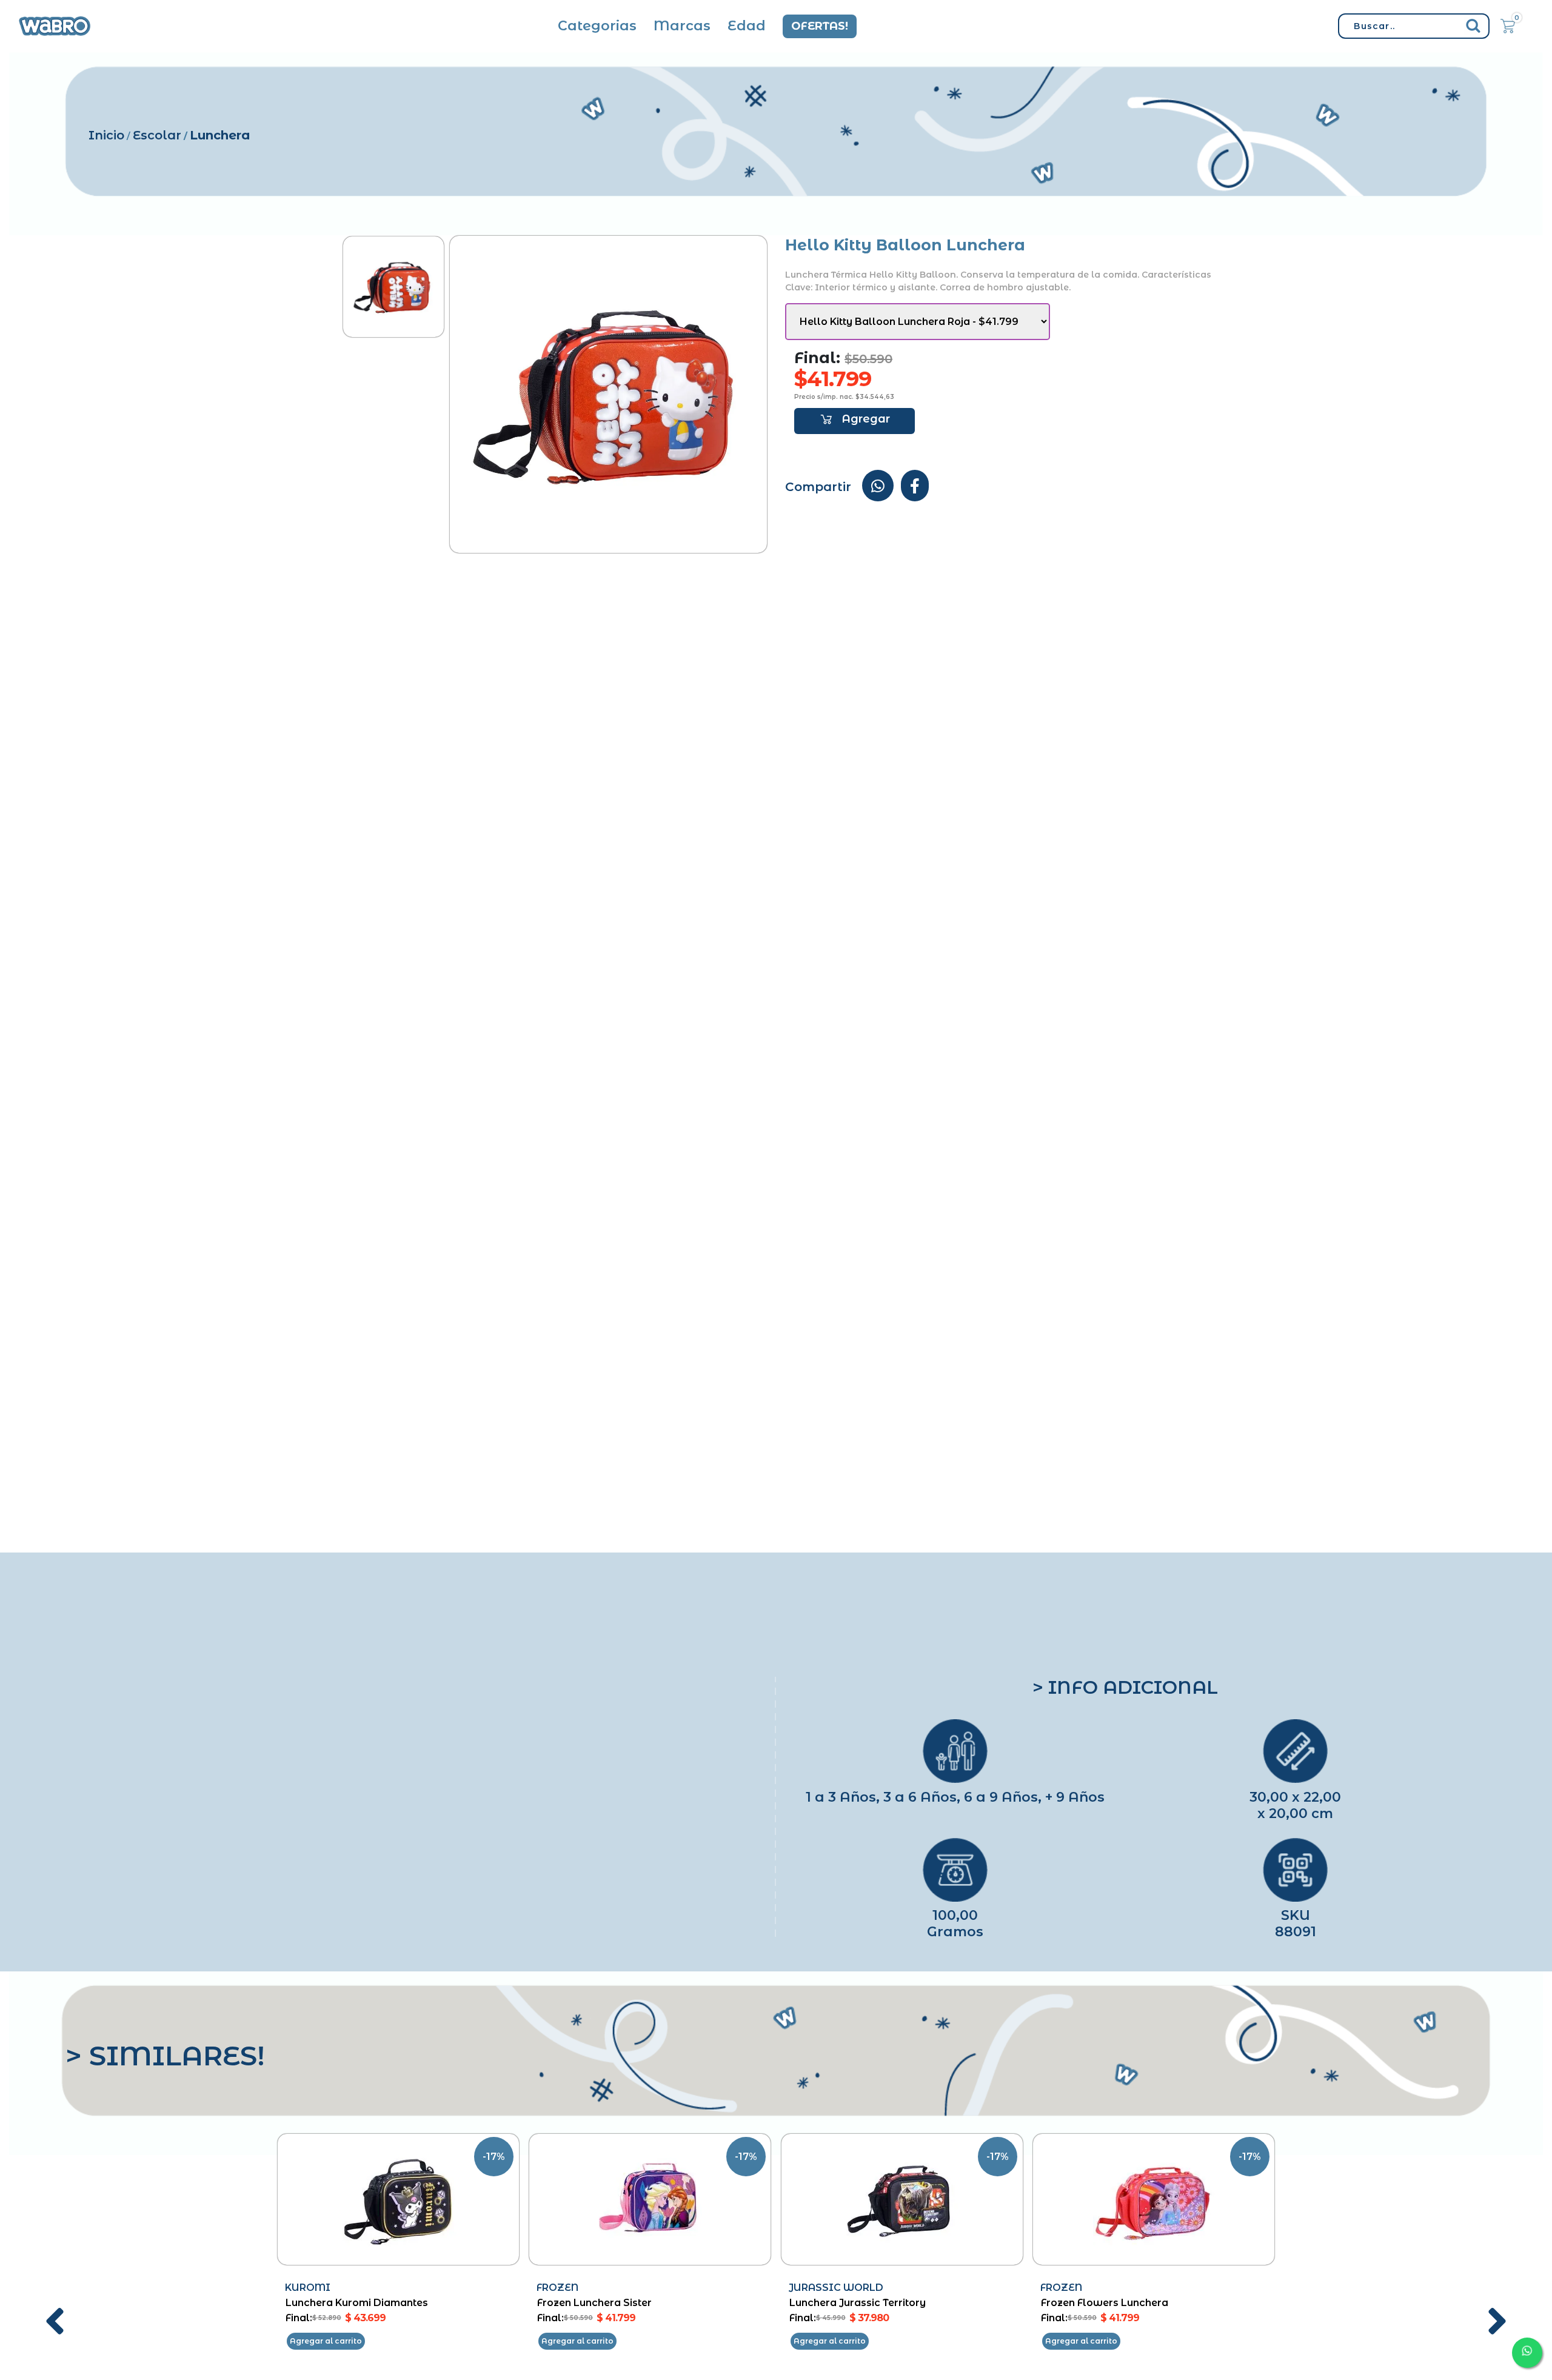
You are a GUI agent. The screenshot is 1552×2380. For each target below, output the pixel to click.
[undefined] (608, 394)
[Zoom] (393, 287)
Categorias (597, 26)
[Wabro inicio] (55, 26)
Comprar (855, 421)
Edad (747, 26)
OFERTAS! (820, 26)
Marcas (682, 26)
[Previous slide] (55, 2322)
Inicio (106, 135)
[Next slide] (1497, 2322)
